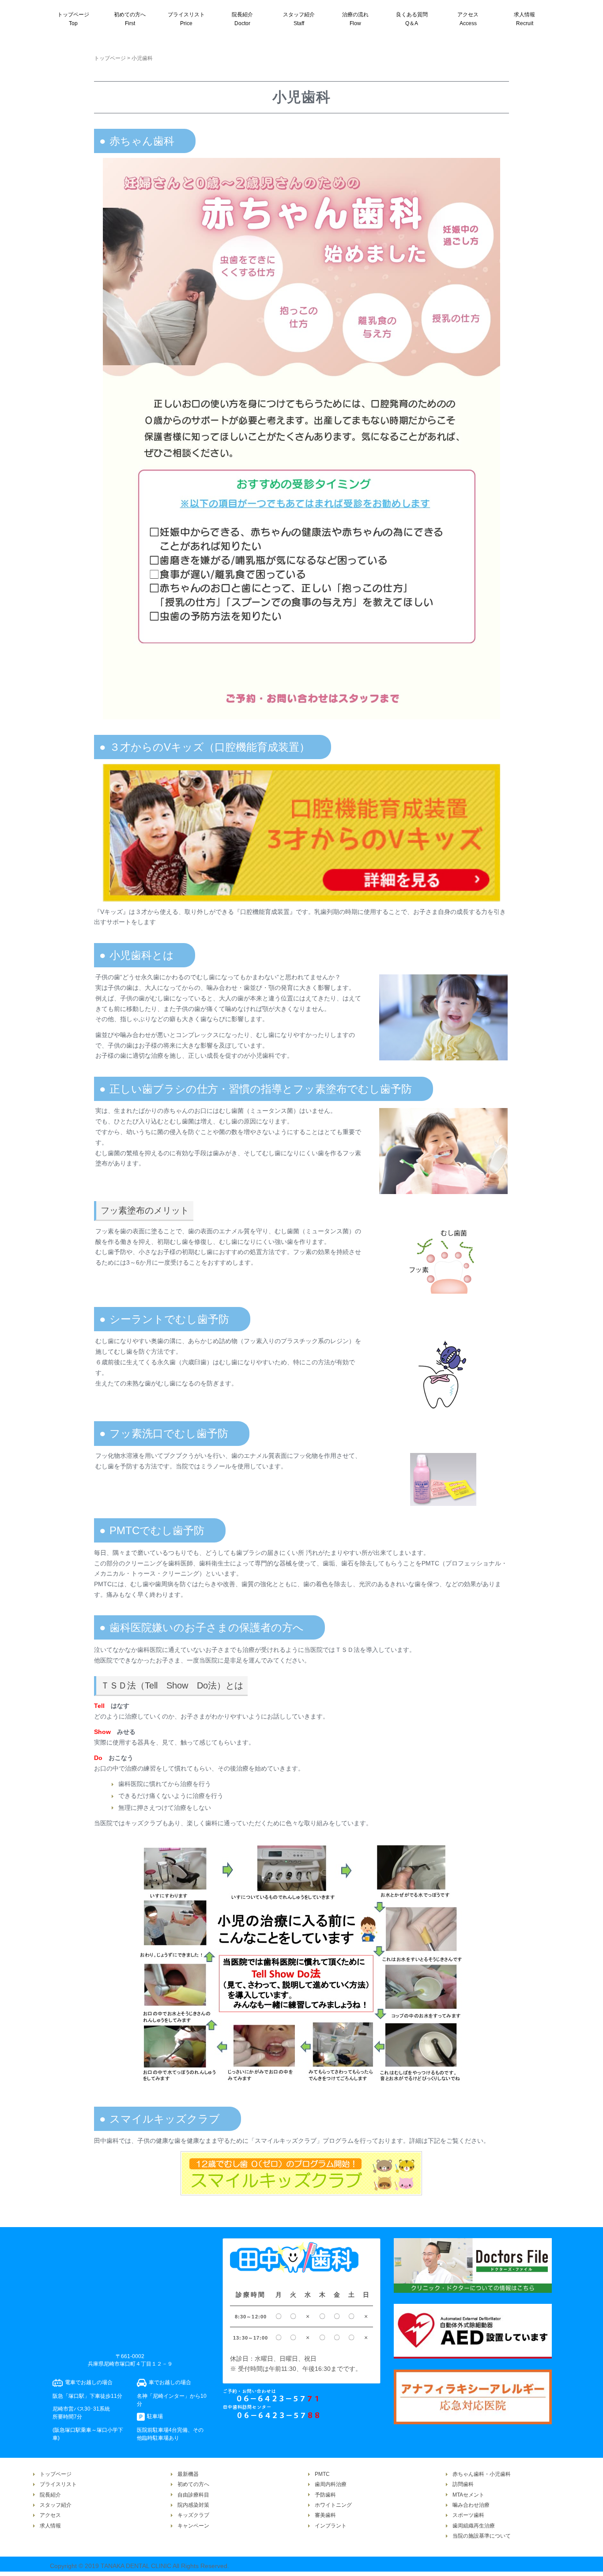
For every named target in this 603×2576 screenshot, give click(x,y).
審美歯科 (325, 2515)
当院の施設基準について (482, 2536)
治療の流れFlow (355, 19)
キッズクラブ (193, 2515)
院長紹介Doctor (242, 19)
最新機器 (188, 2474)
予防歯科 (325, 2495)
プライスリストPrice (186, 19)
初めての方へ (193, 2484)
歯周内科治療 (331, 2484)
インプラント (331, 2526)
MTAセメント (468, 2495)
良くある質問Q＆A (412, 19)
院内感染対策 (193, 2505)
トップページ (110, 58)
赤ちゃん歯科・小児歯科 (482, 2474)
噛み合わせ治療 (471, 2505)
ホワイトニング (333, 2505)
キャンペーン (193, 2526)
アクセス (50, 2515)
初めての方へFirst (130, 19)
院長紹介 (50, 2495)
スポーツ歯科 (468, 2515)
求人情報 (50, 2526)
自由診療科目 (193, 2495)
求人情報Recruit (524, 19)
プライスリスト (58, 2484)
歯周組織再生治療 (474, 2526)
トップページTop (73, 19)
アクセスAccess (468, 19)
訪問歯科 (463, 2484)
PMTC (322, 2474)
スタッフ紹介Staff (299, 19)
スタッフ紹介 (56, 2505)
